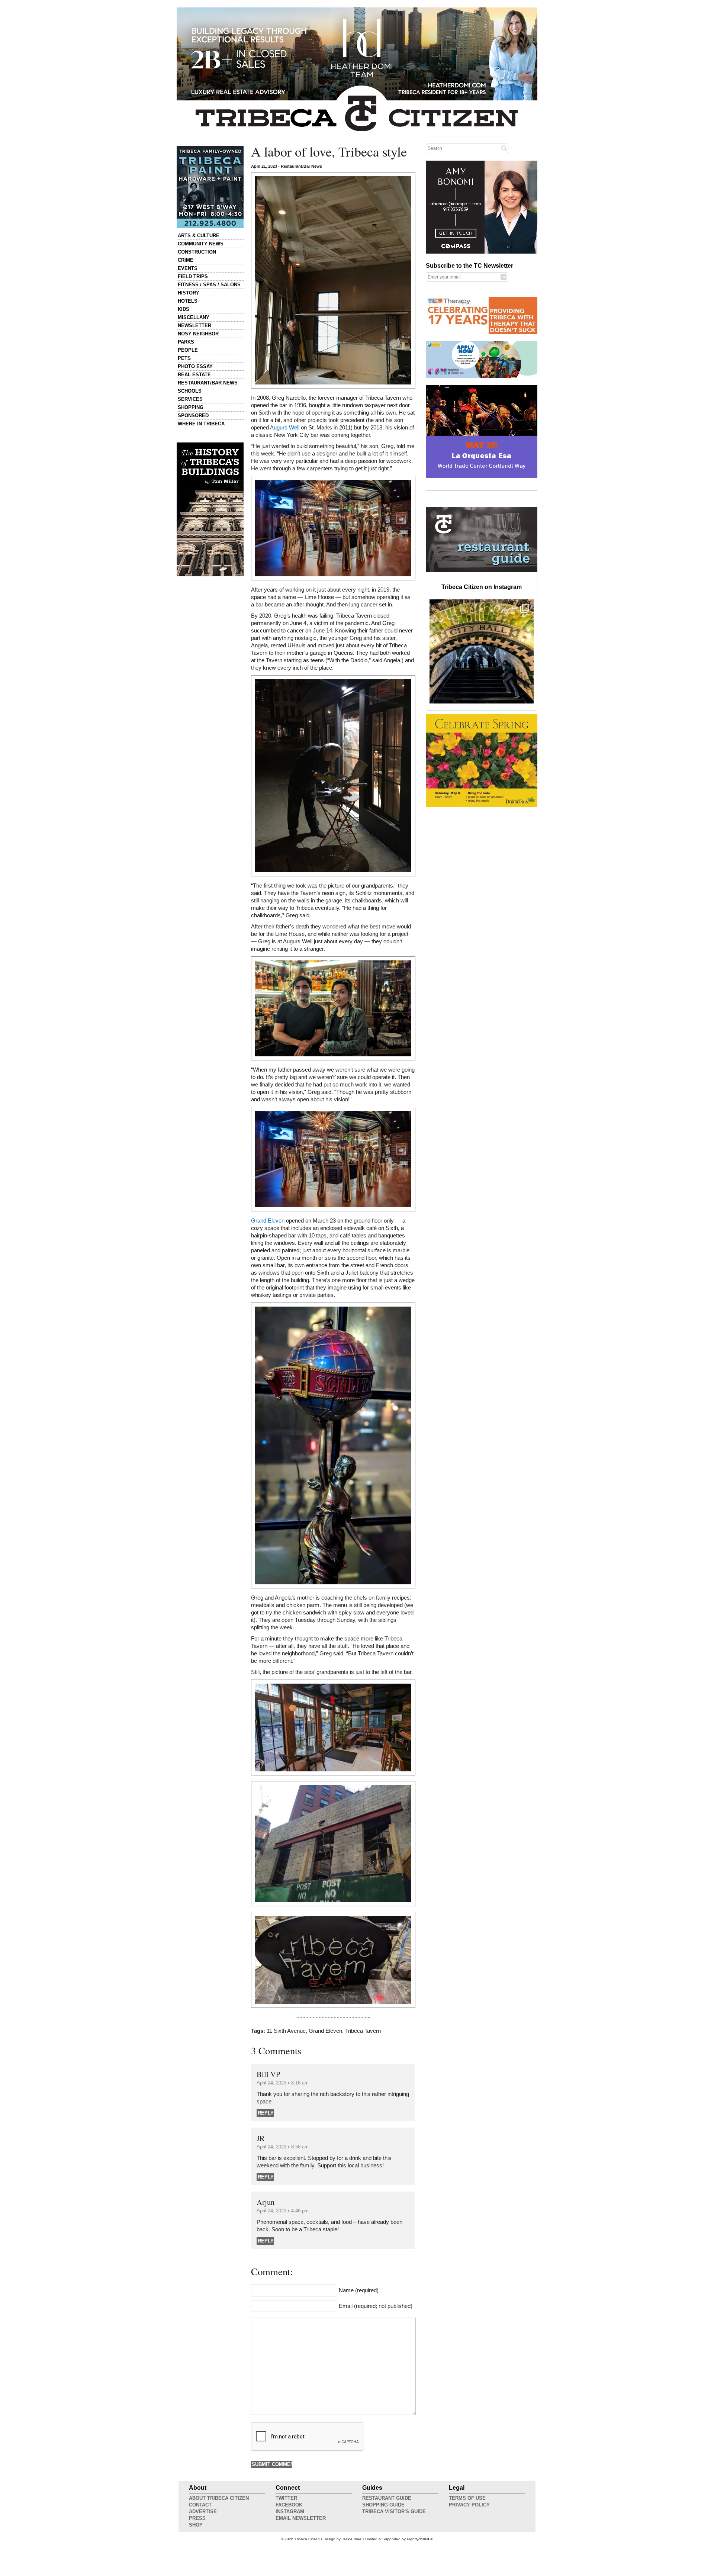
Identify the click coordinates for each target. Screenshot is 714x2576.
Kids (184, 309)
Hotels (188, 301)
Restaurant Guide (387, 2498)
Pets (184, 358)
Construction (197, 252)
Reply (266, 2113)
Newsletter (194, 326)
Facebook (289, 2505)
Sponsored (193, 416)
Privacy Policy (469, 2505)
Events (188, 268)
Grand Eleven (268, 1221)
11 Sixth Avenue (286, 2031)
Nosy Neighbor (198, 334)
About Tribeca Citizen (219, 2498)
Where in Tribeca (201, 424)
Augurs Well (285, 428)
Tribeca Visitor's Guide (394, 2511)
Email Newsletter (301, 2518)
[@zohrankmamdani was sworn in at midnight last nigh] (482, 651)
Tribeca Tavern (363, 2031)
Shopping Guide (383, 2505)
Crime (186, 260)
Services (190, 399)
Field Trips (193, 276)
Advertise (203, 2511)
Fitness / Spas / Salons (209, 285)
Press (197, 2518)
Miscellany (194, 317)
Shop (196, 2525)
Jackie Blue (352, 2539)
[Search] (504, 148)
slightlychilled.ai (420, 2539)
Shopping (191, 407)
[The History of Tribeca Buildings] (210, 509)
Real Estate (194, 375)
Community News (201, 244)
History (189, 293)
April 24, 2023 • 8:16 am (283, 2083)
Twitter (286, 2498)
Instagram (290, 2511)
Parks (186, 342)
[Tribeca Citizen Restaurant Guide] (482, 571)
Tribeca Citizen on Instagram (482, 587)
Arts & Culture (199, 236)
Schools (190, 391)
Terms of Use (467, 2498)
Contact (200, 2505)
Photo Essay (195, 366)
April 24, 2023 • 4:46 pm (283, 2211)
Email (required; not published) (376, 2306)
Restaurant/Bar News (208, 383)
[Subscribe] (504, 277)
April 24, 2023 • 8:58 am (283, 2147)
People (188, 350)
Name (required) (359, 2290)
